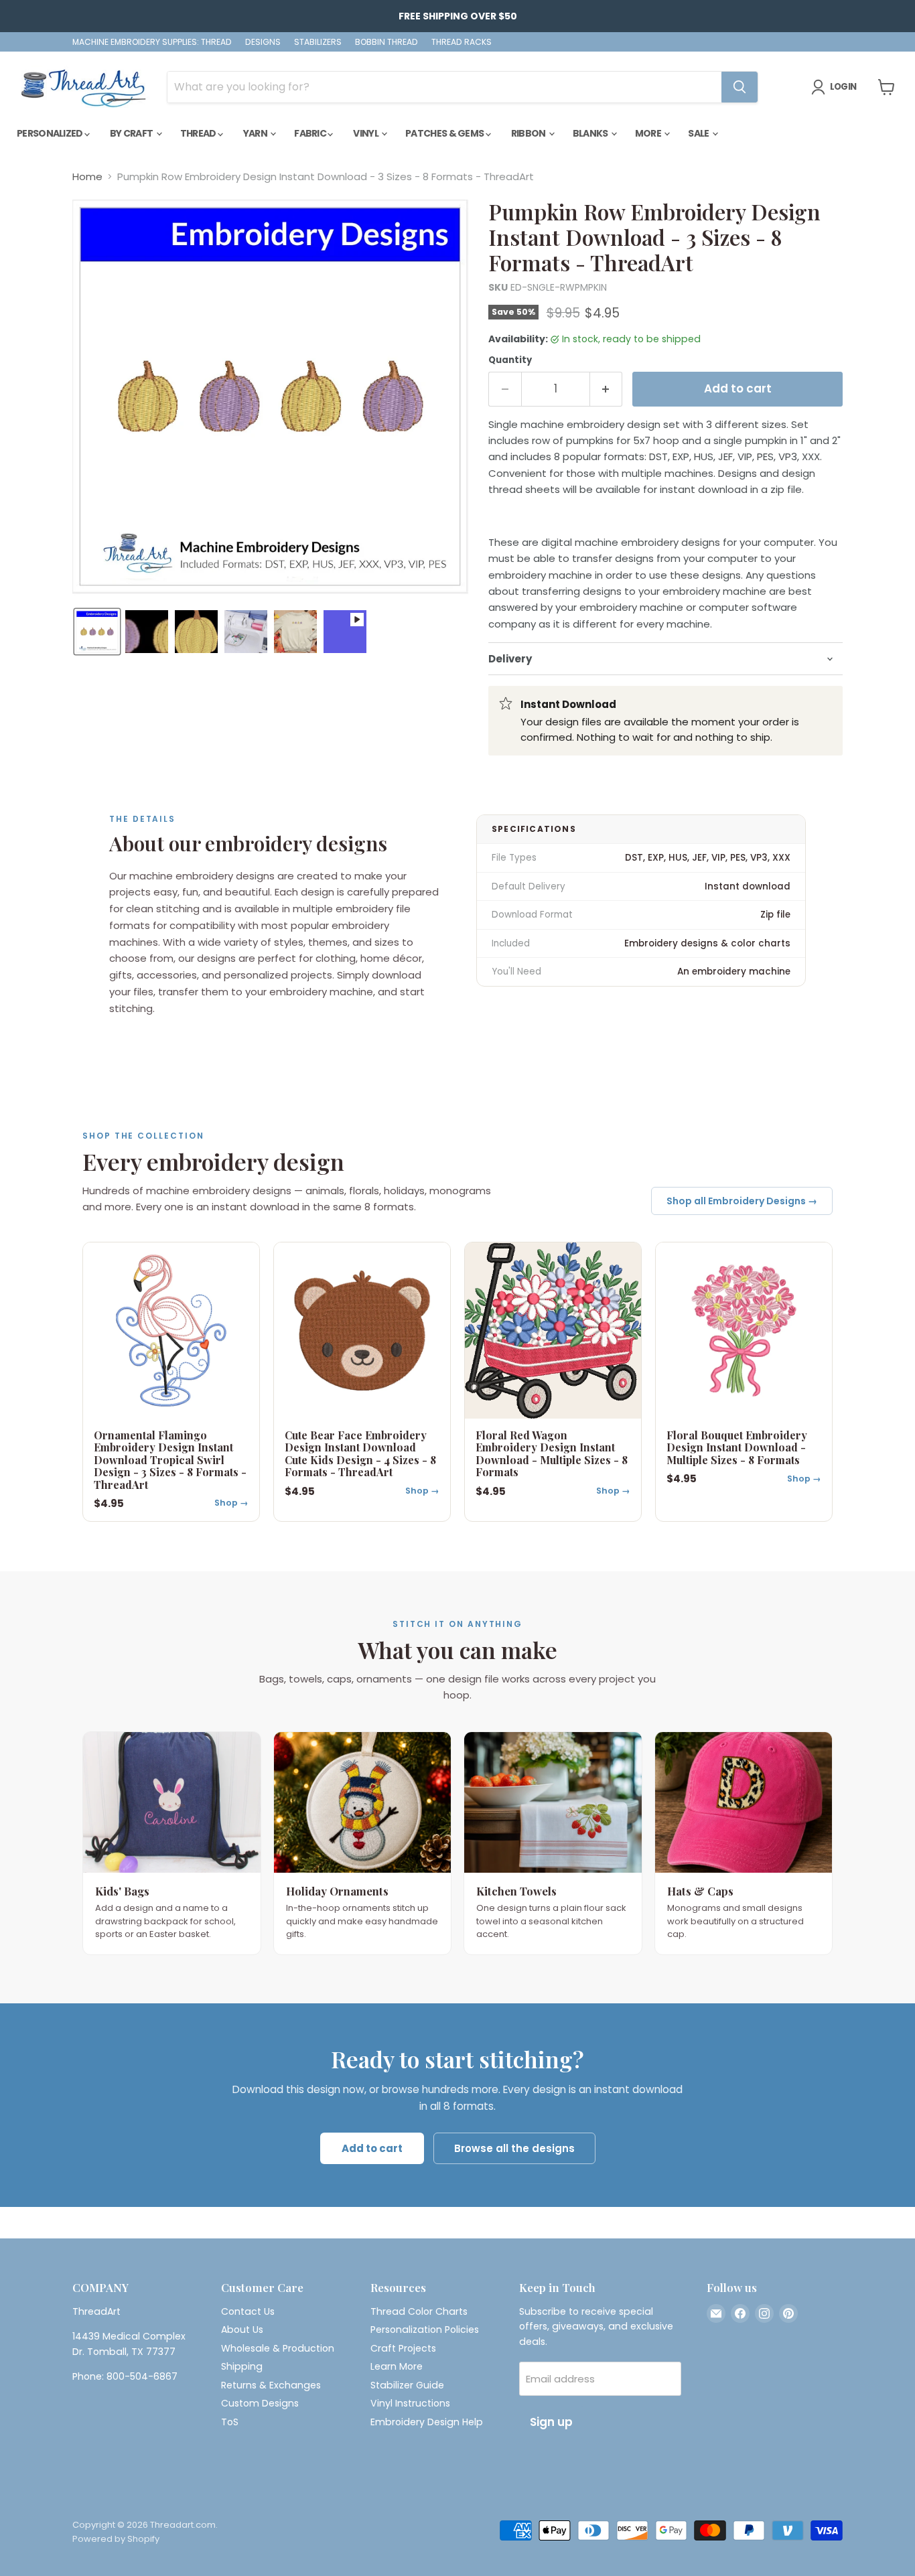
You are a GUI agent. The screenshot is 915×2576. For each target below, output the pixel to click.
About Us (242, 2330)
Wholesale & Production (278, 2348)
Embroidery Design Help (427, 2422)
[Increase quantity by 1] (607, 389)
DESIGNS (263, 42)
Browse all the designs (514, 2148)
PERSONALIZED (51, 133)
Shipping (242, 2366)
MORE (649, 133)
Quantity (510, 360)
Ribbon (529, 133)
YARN (256, 133)
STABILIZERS (318, 42)
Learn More (397, 2366)
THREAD (199, 133)
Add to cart (372, 2148)
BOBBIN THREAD (386, 42)
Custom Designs (260, 2403)
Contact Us (248, 2311)
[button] (97, 632)
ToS (230, 2422)
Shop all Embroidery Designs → (742, 1201)
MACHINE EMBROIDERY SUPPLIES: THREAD (152, 42)
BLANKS (591, 133)
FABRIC (311, 133)
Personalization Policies (425, 2330)
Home (87, 176)
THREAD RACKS (462, 42)
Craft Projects (403, 2348)
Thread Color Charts (419, 2311)
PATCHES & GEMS (445, 133)
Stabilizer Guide (407, 2385)
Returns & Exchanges (271, 2385)
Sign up (551, 2422)
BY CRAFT (132, 133)
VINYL (366, 133)
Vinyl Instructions (410, 2403)
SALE (699, 133)
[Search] (740, 87)
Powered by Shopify (116, 2539)
